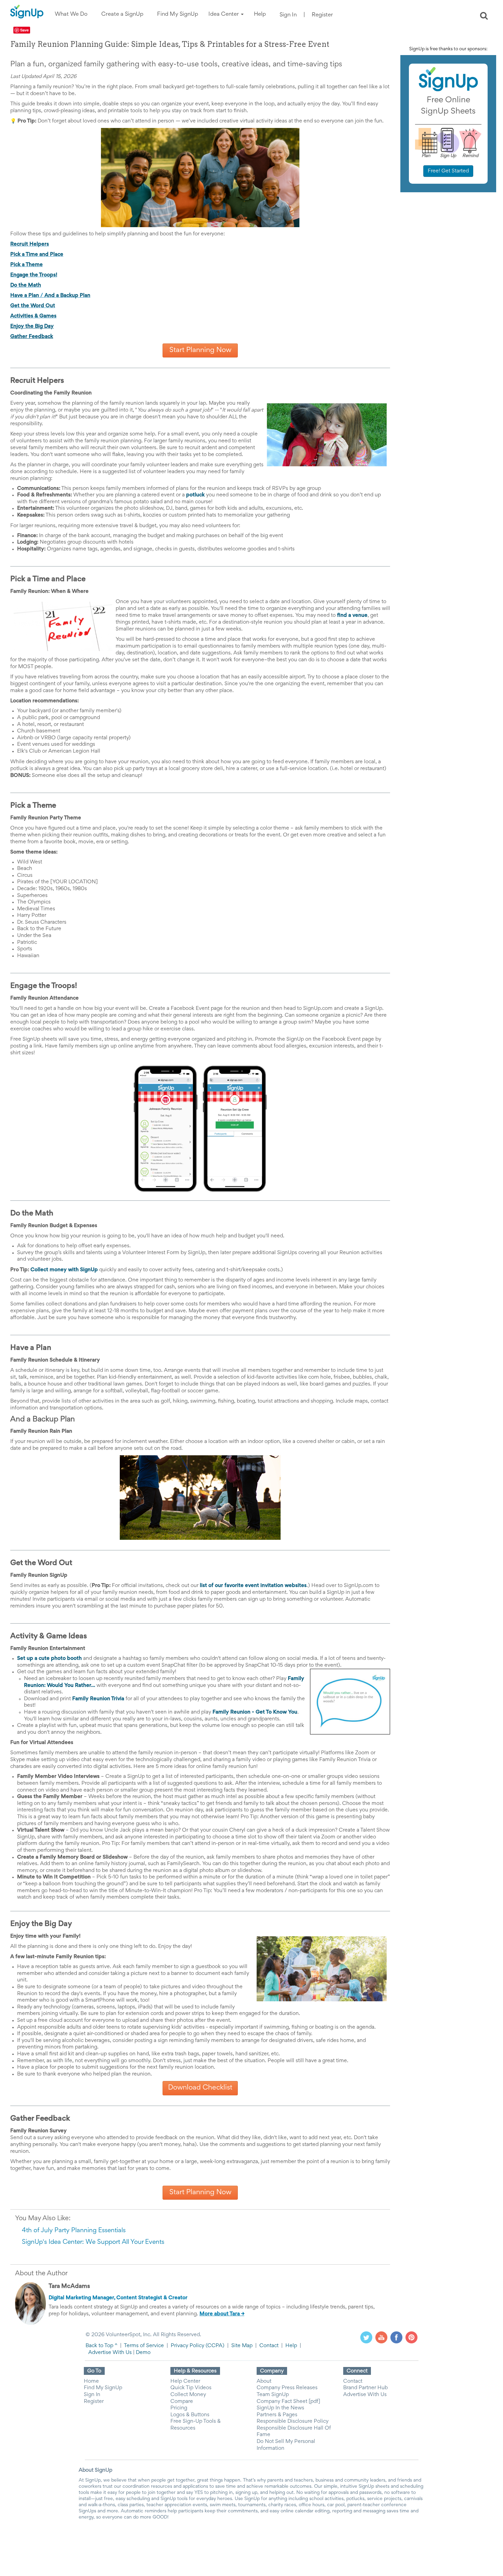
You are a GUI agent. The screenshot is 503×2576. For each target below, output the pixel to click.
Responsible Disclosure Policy (293, 2421)
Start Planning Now (200, 350)
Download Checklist (200, 2088)
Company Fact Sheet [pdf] (288, 2402)
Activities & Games (33, 316)
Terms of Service (144, 2346)
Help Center (185, 2381)
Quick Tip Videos (191, 2388)
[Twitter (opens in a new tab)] (366, 2337)
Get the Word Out (33, 306)
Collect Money (188, 2395)
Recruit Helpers (30, 244)
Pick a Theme (27, 265)
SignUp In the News (280, 2408)
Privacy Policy (188, 2346)
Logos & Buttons (190, 2415)
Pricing (179, 2408)
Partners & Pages (277, 2415)
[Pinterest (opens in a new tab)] (411, 2337)
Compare (182, 2402)
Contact (269, 2346)
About (264, 2381)
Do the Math (26, 285)
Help (291, 2346)
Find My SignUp (103, 2388)
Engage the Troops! (34, 275)
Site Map (242, 2346)
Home (91, 2381)
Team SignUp (273, 2395)
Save (24, 30)
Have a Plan (25, 296)
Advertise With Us (110, 2353)
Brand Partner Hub (365, 2388)
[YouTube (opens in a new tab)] (381, 2337)
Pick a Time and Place (37, 255)
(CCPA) (214, 2346)
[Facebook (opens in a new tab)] (396, 2337)
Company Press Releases (287, 2388)
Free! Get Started (448, 171)
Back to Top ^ (101, 2346)
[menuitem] (71, 15)
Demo (143, 2353)
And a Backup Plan (67, 296)
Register (322, 15)
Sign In (288, 15)
